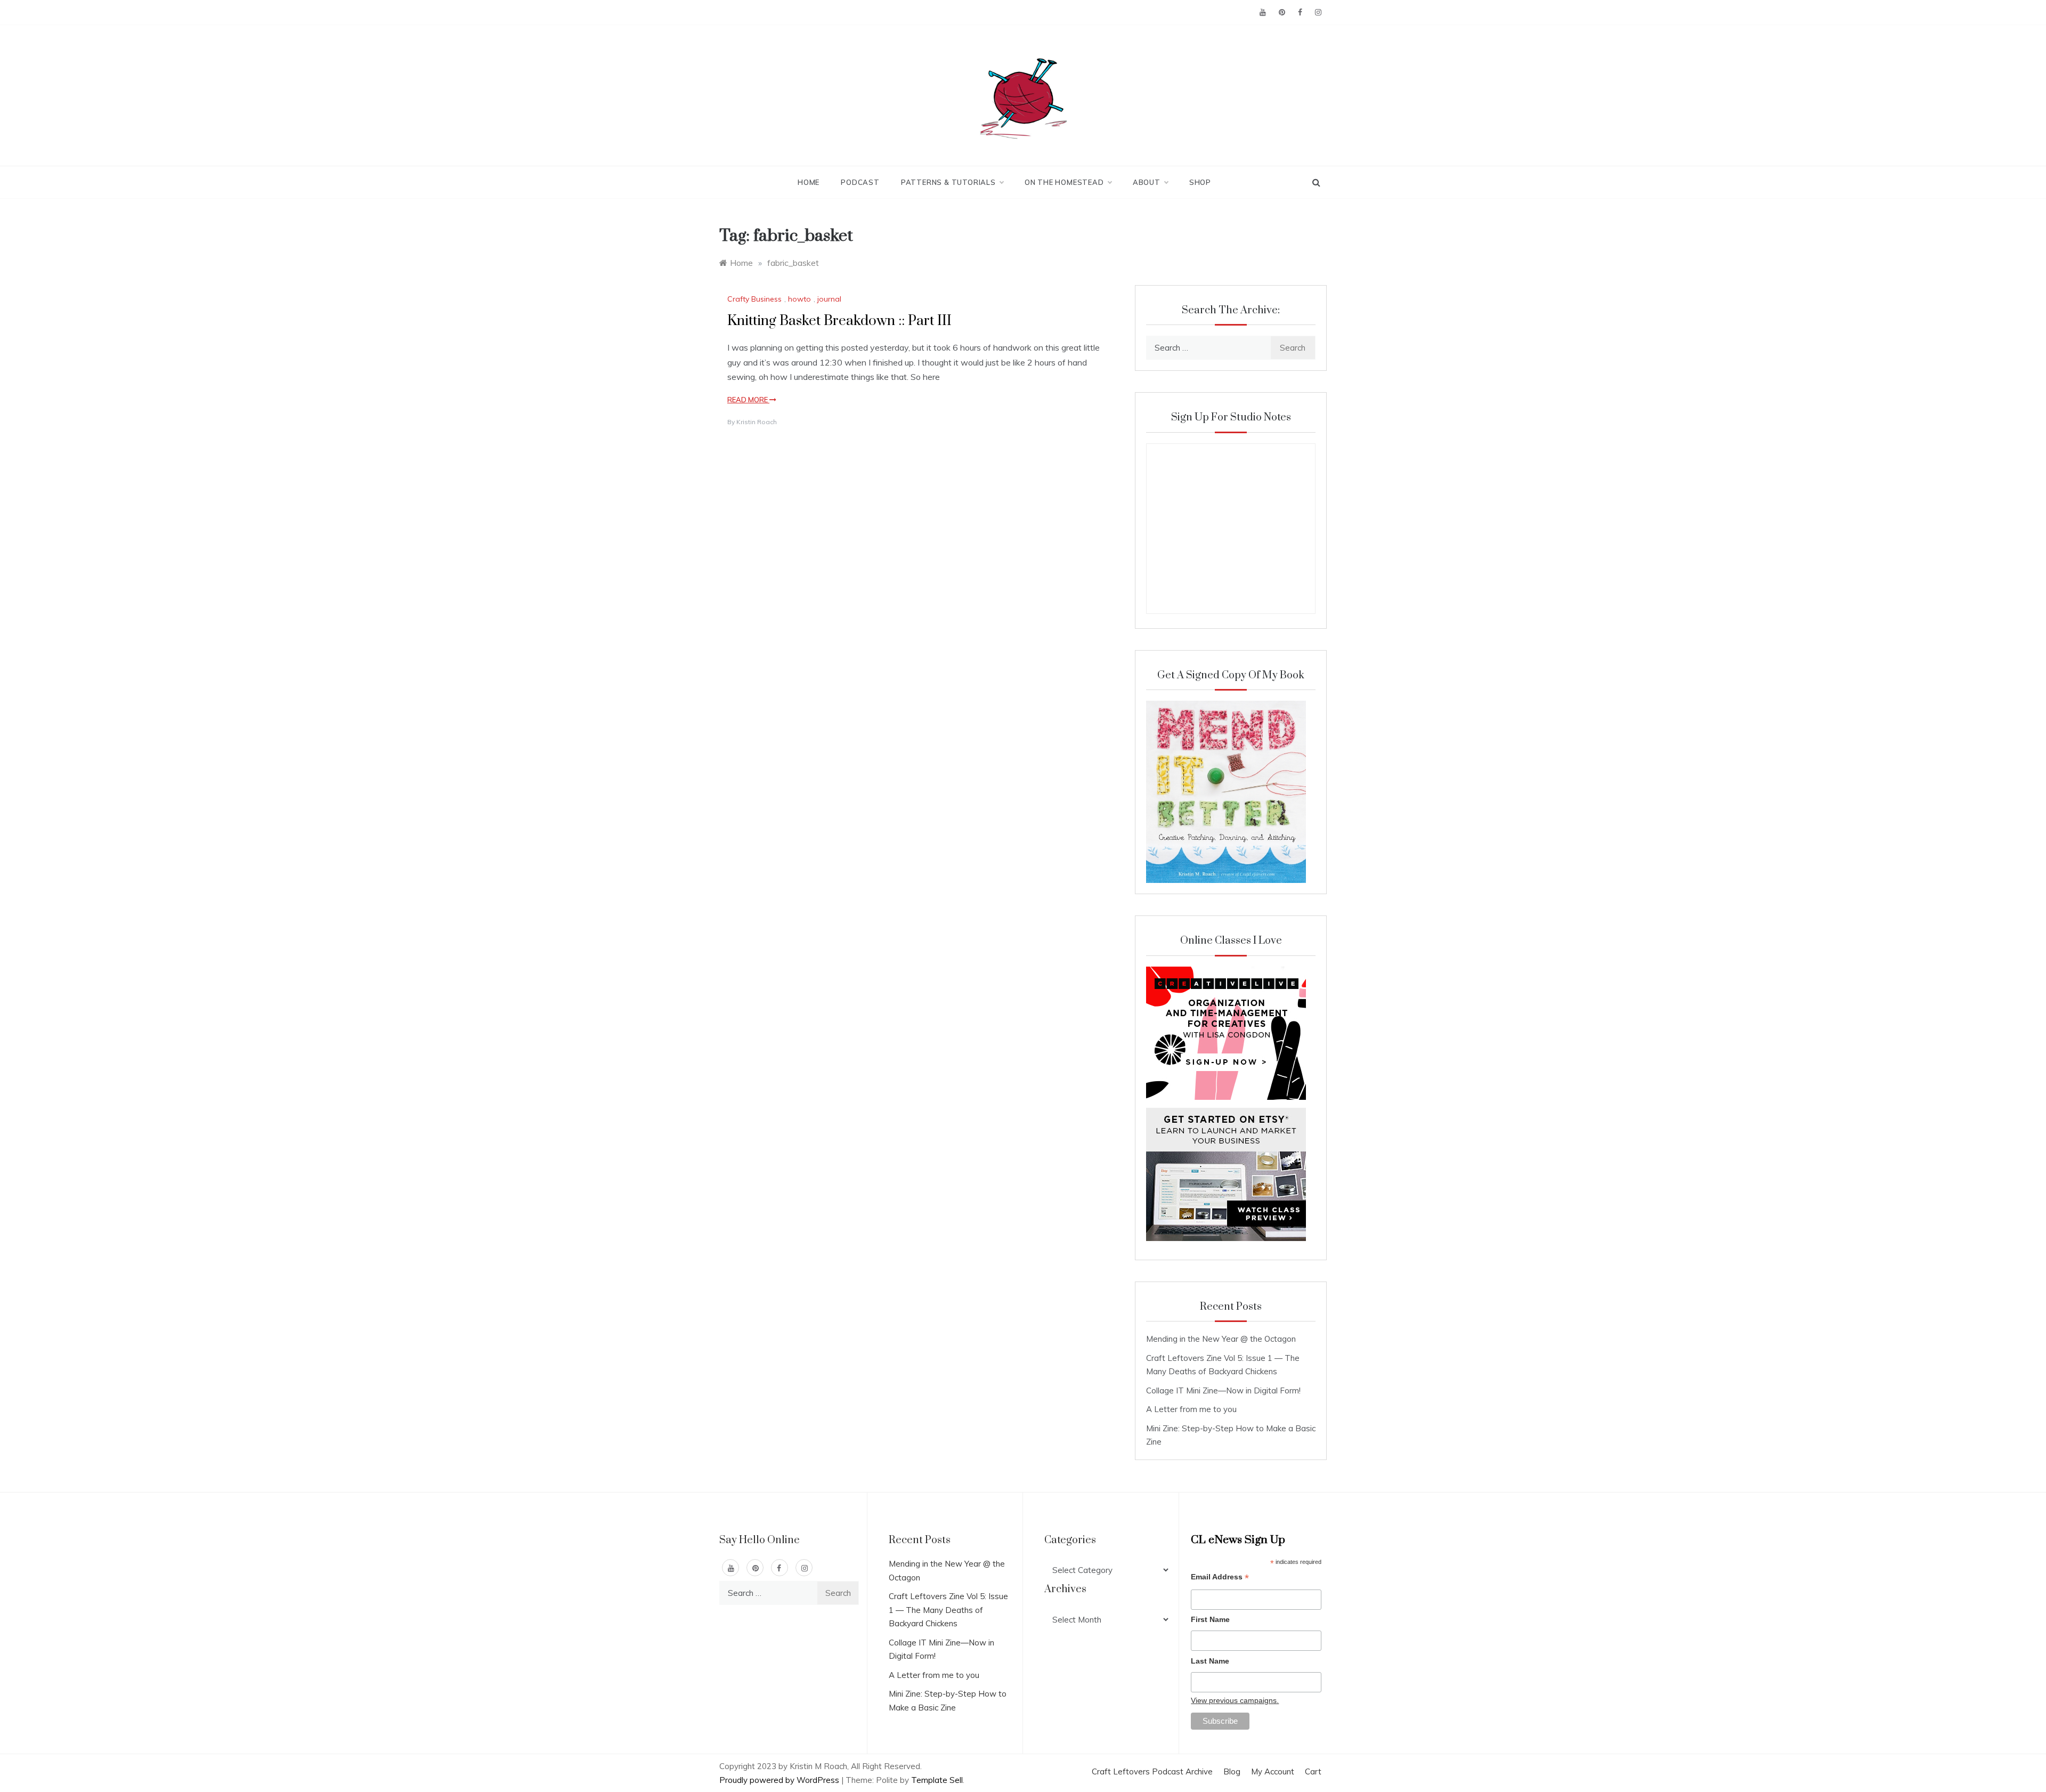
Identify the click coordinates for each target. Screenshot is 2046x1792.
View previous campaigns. (1235, 1700)
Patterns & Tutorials (948, 182)
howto (799, 299)
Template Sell (937, 1780)
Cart (1313, 1771)
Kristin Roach (757, 422)
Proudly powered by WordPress (780, 1780)
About (1147, 182)
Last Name (1210, 1661)
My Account (1273, 1771)
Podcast (860, 182)
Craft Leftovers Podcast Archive (1152, 1771)
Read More (748, 400)
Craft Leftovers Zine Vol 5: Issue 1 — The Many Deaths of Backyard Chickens (948, 1610)
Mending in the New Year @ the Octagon (1221, 1339)
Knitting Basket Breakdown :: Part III (839, 321)
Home (809, 182)
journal (829, 299)
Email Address (1220, 1578)
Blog (1232, 1771)
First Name (1210, 1619)
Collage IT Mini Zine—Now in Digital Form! (1223, 1390)
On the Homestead (1064, 182)
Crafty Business (754, 299)
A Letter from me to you (1191, 1409)
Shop (1200, 182)
